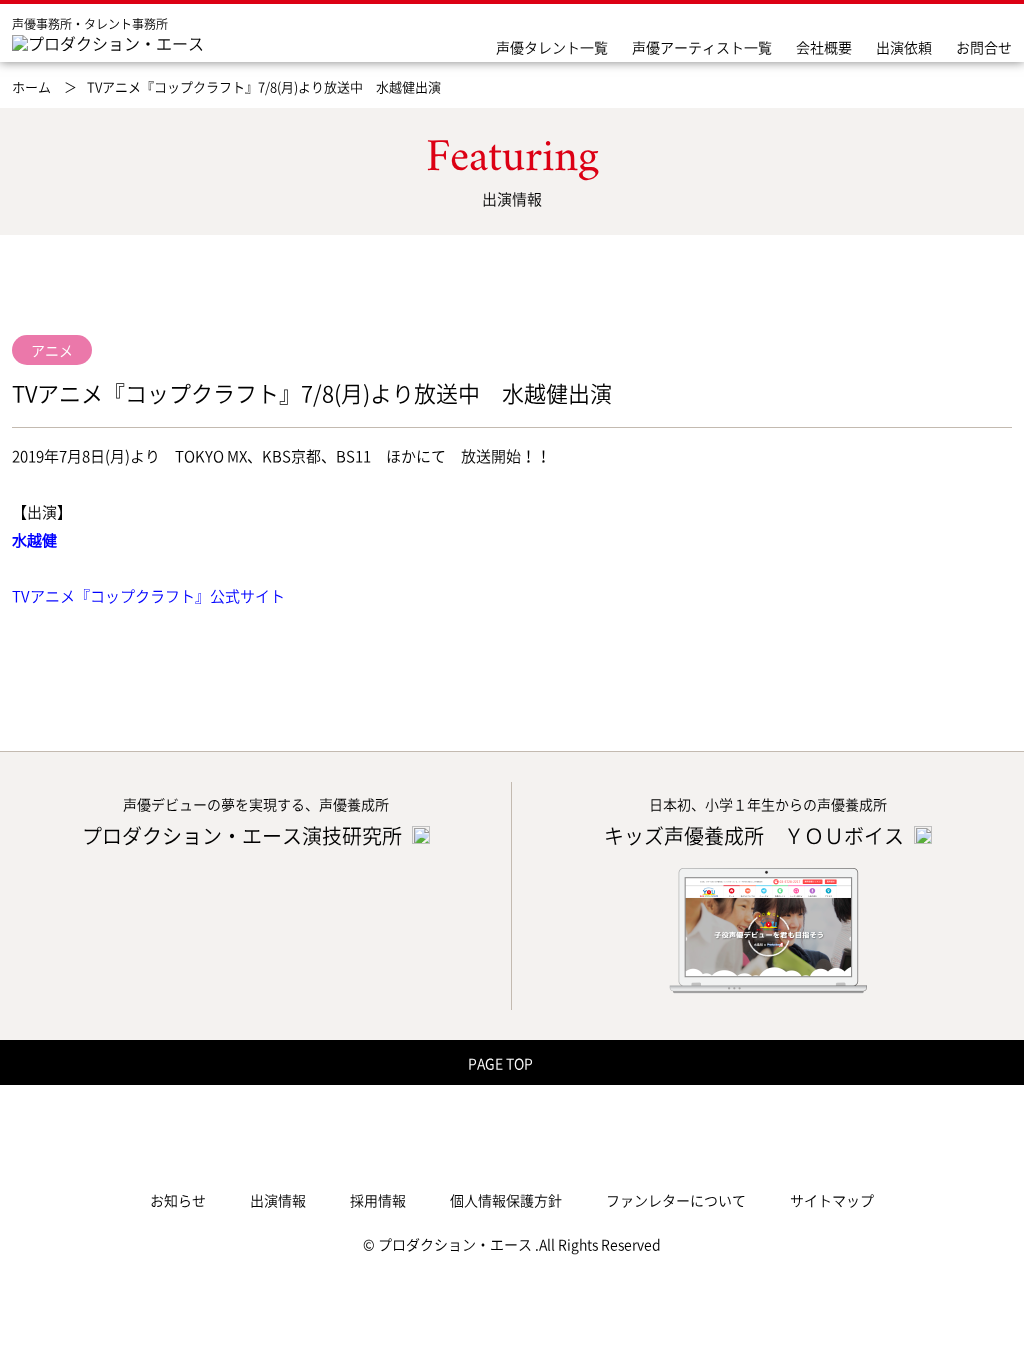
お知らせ (178, 1200)
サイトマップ (832, 1200)
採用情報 (378, 1200)
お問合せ (984, 47)
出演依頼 (904, 47)
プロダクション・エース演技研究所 (244, 835)
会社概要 (824, 47)
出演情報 (278, 1200)
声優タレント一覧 (552, 47)
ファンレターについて (676, 1200)
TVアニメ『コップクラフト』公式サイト (148, 596)
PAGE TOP (502, 1063)
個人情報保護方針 (506, 1200)
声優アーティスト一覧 (702, 47)
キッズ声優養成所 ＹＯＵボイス (756, 835)
